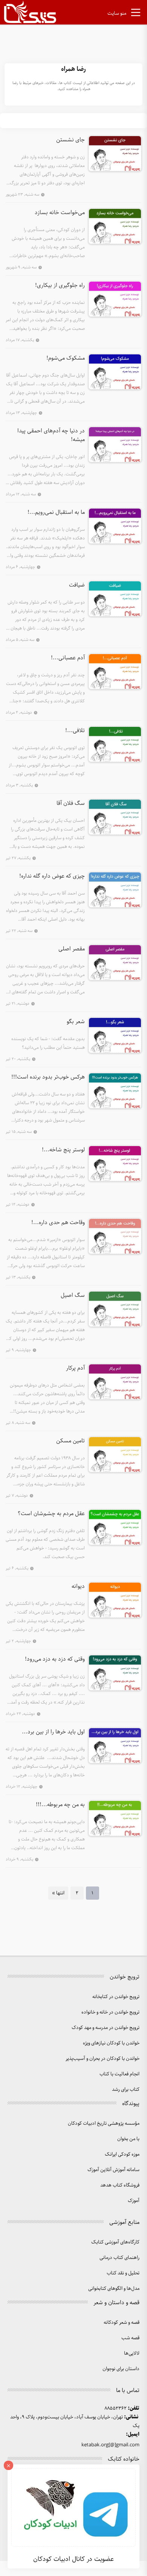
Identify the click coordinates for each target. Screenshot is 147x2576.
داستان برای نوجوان (121, 2369)
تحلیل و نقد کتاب (123, 2273)
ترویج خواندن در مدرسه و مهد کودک (106, 2028)
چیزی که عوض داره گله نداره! (52, 877)
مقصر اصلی (72, 949)
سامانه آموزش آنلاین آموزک (113, 2170)
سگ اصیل (73, 1296)
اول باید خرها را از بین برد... (53, 1732)
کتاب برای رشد (126, 2089)
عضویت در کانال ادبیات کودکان (73, 2559)
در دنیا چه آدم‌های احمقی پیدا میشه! (51, 436)
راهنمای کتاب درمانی (119, 2258)
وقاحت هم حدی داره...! (58, 1223)
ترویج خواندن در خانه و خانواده (110, 2012)
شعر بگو (76, 1022)
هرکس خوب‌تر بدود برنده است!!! (48, 1077)
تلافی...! (75, 731)
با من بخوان (128, 2139)
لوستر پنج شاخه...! (63, 1150)
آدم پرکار (75, 1368)
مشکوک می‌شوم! (66, 359)
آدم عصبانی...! (68, 658)
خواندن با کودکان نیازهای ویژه (111, 2043)
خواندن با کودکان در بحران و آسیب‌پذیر (103, 2059)
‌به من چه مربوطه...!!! (60, 1805)
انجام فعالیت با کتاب (119, 2074)
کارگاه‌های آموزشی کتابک (115, 2242)
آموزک (134, 2201)
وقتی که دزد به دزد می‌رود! (55, 1660)
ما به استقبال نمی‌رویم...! (56, 513)
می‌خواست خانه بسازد (60, 213)
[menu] (136, 14)
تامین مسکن (70, 1441)
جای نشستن (70, 140)
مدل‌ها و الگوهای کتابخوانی (114, 2289)
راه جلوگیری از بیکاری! (60, 286)
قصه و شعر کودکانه (122, 2322)
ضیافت (77, 585)
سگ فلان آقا (71, 804)
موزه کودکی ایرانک (122, 2154)
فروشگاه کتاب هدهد (120, 2185)
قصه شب (130, 2338)
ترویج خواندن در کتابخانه (116, 1997)
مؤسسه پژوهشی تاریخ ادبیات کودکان (104, 2123)
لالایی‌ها (132, 2353)
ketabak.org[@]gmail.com (110, 2445)
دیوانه (78, 1587)
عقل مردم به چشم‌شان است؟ (51, 1514)
